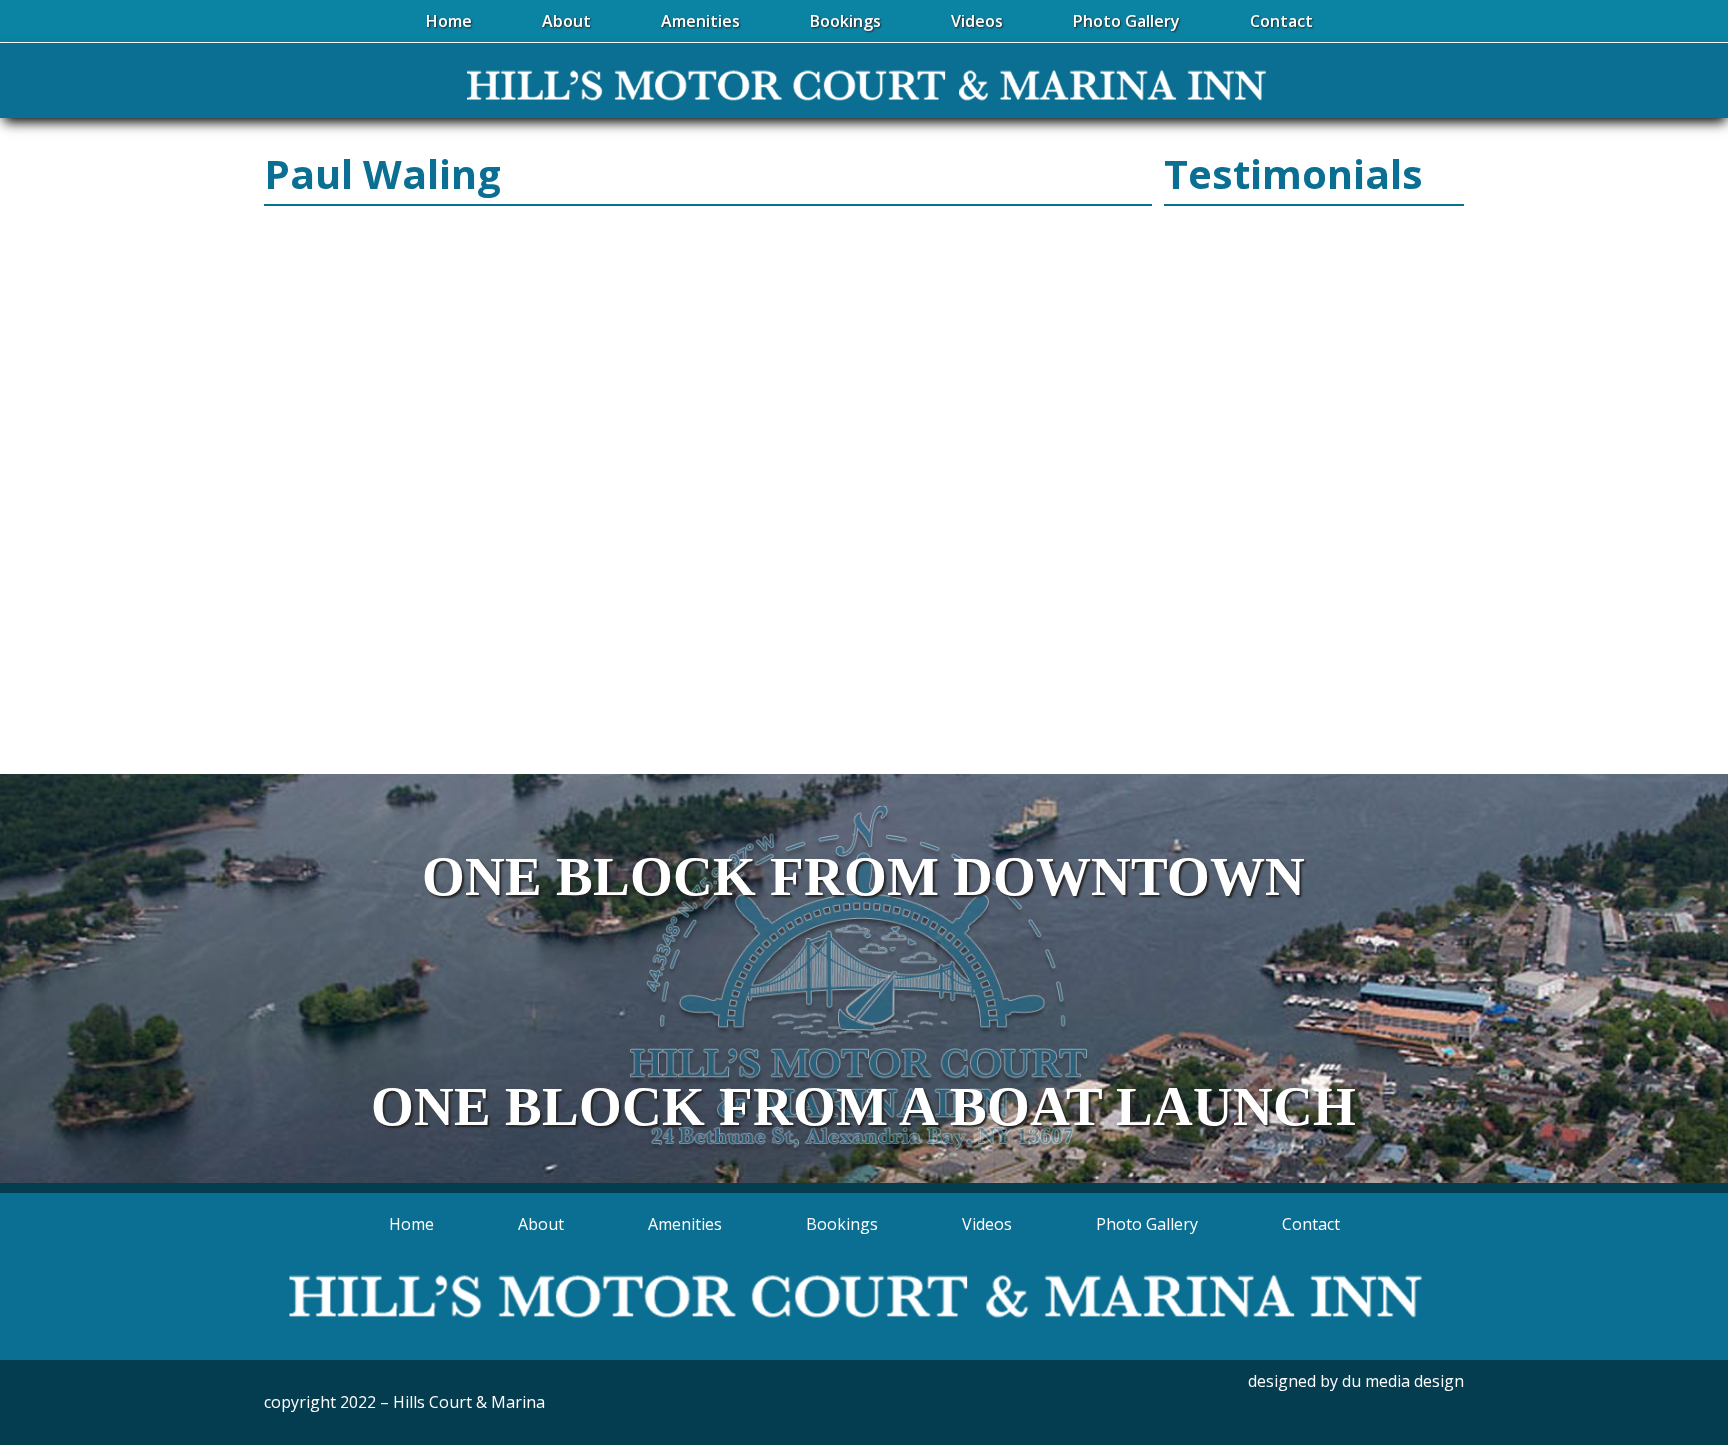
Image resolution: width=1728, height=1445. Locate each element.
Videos (987, 1224)
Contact (1311, 1224)
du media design (1403, 1381)
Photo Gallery (1147, 1224)
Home (411, 1224)
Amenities (685, 1224)
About (541, 1224)
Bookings (842, 1224)
